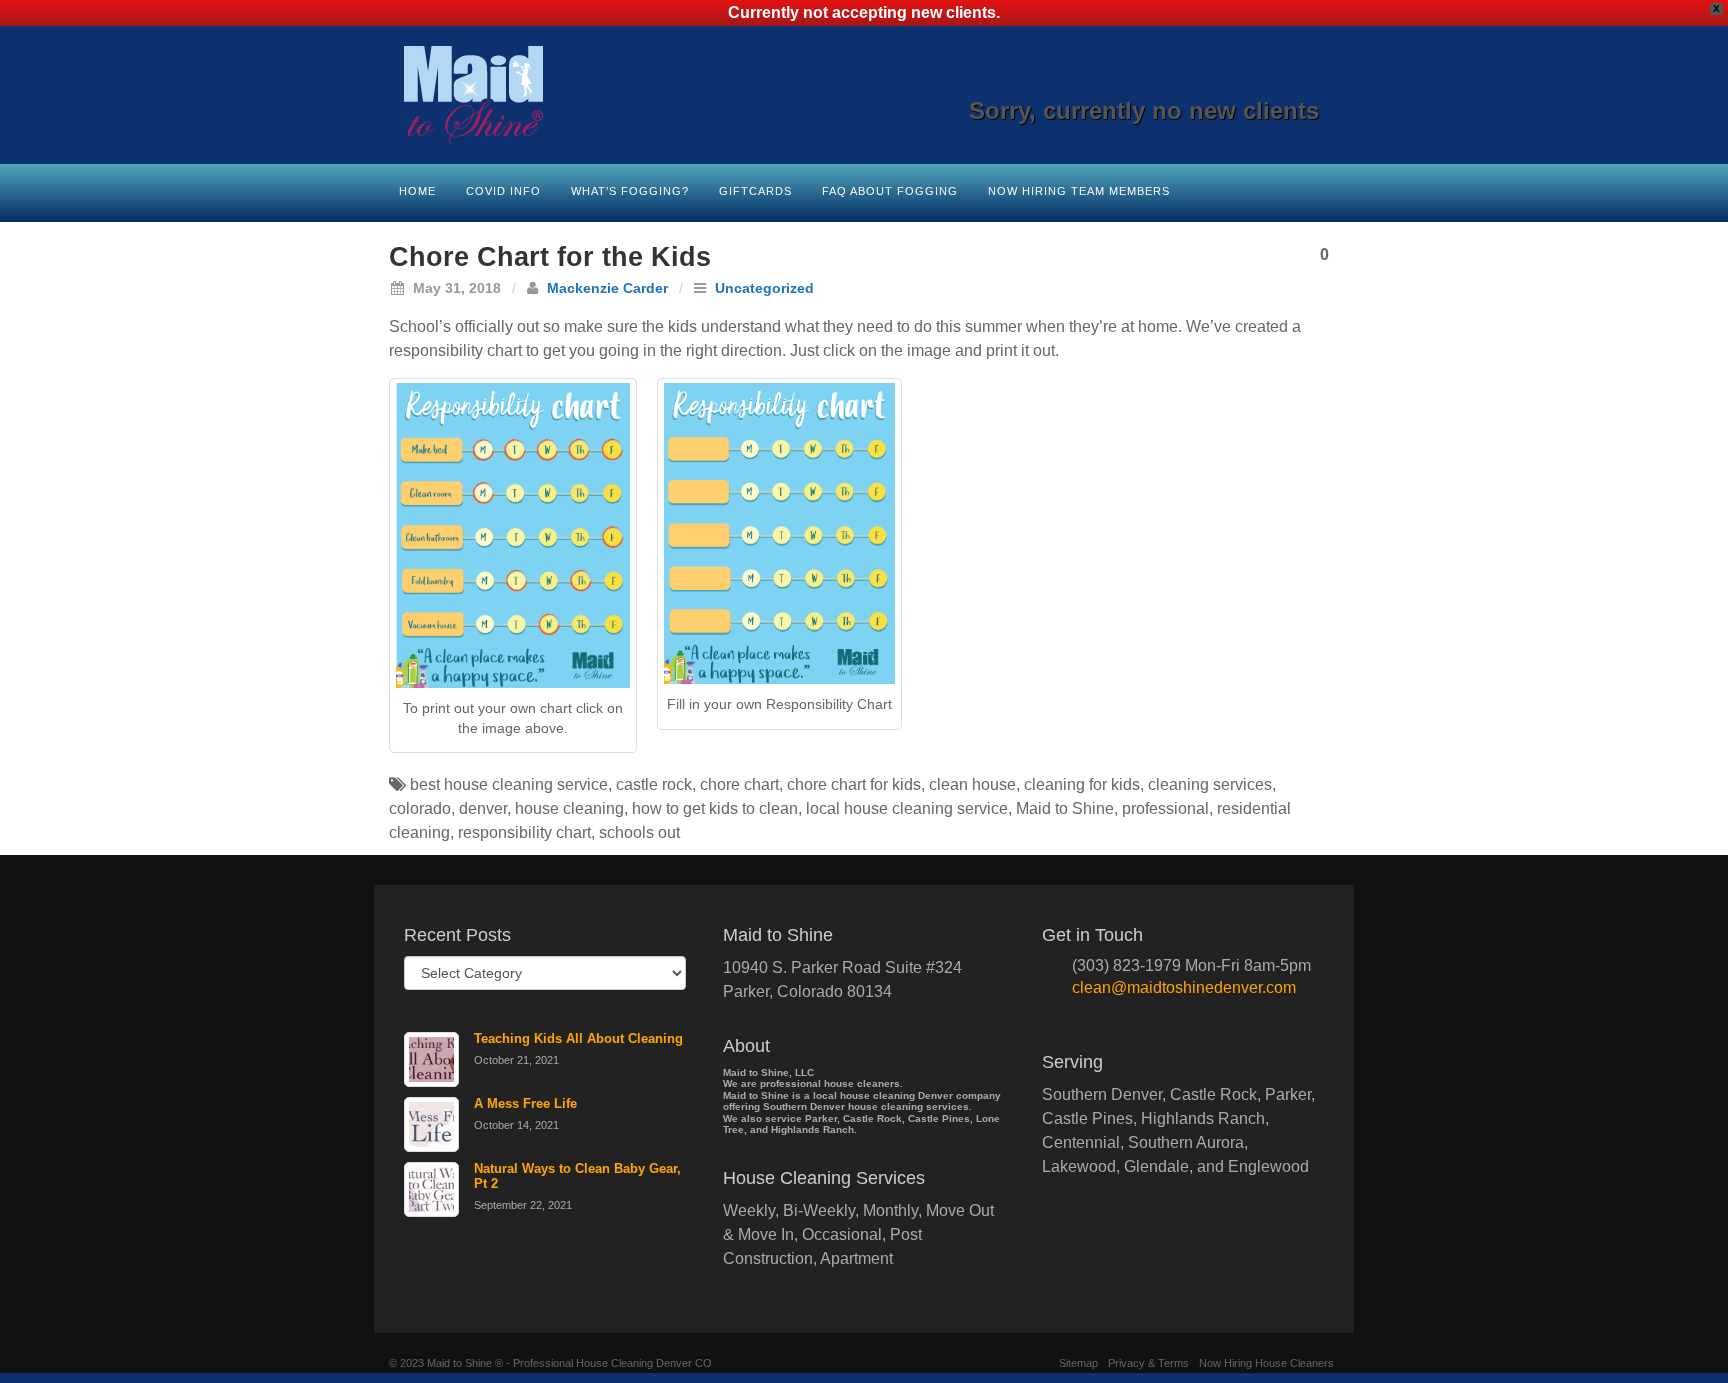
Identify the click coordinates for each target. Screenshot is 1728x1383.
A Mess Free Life (525, 1103)
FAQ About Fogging (890, 191)
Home (417, 191)
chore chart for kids (854, 784)
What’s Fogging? (630, 191)
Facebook (1197, 83)
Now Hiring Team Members (1079, 191)
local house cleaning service (907, 808)
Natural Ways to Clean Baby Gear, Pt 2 (577, 1176)
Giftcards (755, 191)
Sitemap (1078, 1363)
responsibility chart (524, 832)
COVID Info (503, 191)
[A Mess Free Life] (431, 1124)
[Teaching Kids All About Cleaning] (431, 1059)
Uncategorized (764, 288)
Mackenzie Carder (607, 288)
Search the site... (1326, 189)
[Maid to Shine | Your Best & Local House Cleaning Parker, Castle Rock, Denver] (864, 95)
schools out (639, 832)
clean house (972, 784)
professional (1165, 808)
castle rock (654, 784)
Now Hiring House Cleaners (1266, 1363)
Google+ (1224, 83)
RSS (1305, 83)
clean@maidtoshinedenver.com (1184, 987)
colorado (420, 808)
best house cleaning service (509, 784)
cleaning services (1210, 784)
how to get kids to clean (715, 808)
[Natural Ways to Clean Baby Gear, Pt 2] (431, 1189)
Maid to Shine (1065, 808)
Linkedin (1251, 83)
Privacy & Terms (1148, 1363)
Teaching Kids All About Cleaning (578, 1038)
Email (1170, 83)
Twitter (1278, 83)
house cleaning (569, 808)
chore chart (739, 784)
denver (483, 808)
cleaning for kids (1082, 784)
